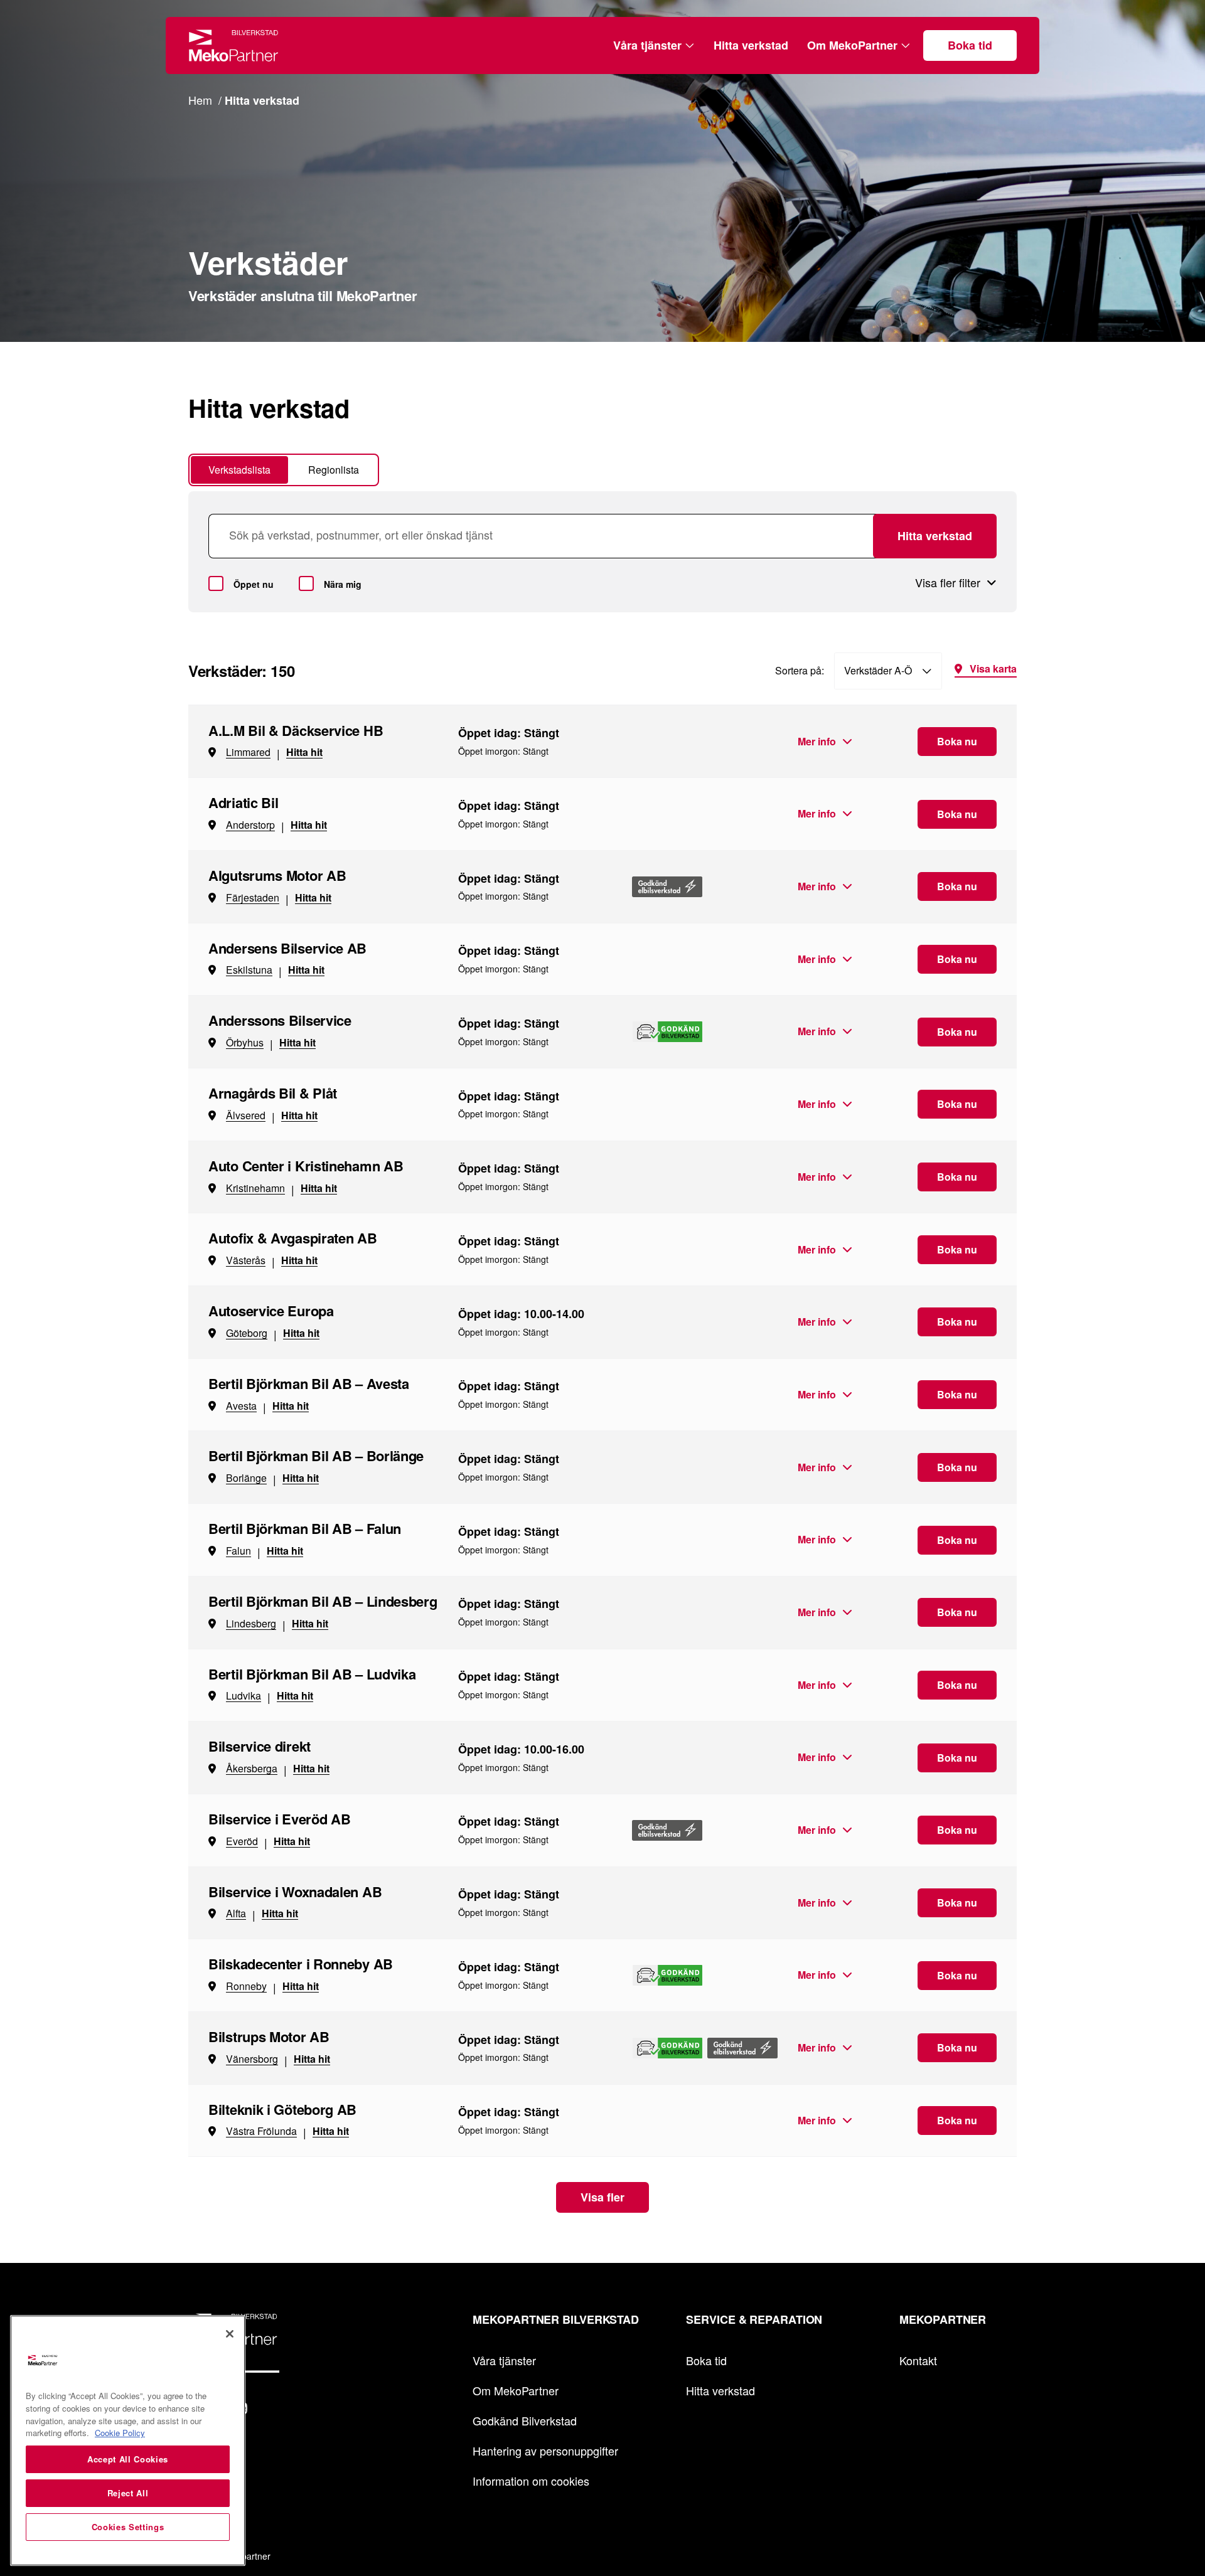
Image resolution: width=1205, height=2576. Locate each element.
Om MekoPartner (852, 45)
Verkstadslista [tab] (239, 470)
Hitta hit (304, 752)
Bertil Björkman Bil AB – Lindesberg (323, 1601)
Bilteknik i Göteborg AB (282, 2109)
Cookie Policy (120, 2433)
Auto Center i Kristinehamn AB (306, 1166)
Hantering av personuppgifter (545, 2451)
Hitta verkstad (751, 45)
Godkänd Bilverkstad (525, 2420)
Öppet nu (254, 584)
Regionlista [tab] (334, 470)
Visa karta (993, 670)
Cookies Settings (128, 2527)
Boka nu (957, 741)
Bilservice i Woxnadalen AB (295, 1892)
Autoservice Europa (271, 1311)
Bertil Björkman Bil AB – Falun (305, 1528)
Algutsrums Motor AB (277, 875)
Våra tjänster (647, 45)
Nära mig (343, 584)
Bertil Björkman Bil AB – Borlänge (316, 1456)
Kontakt (918, 2360)
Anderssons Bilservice (280, 1020)
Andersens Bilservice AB (287, 948)
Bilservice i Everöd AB (279, 1819)
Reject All (128, 2493)
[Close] (230, 2334)
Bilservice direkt (260, 1746)
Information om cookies (531, 2481)
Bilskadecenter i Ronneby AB (301, 1964)
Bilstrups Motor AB (269, 2036)
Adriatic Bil (243, 802)
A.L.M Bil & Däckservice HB (296, 730)
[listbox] (888, 671)
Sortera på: (800, 670)
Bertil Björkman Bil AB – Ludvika (312, 1674)
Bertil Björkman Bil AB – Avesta (309, 1383)
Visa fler (602, 2197)
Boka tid (970, 45)
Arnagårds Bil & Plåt (273, 1093)
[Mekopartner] (234, 45)
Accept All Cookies (128, 2459)
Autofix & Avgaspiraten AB (293, 1238)
